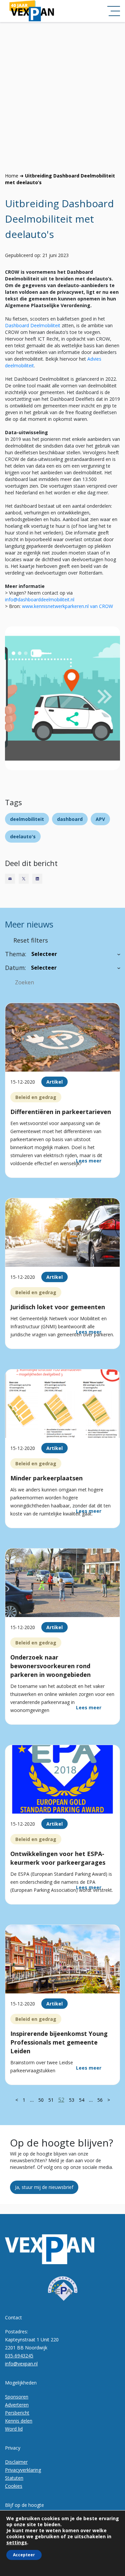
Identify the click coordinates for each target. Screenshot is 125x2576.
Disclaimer (16, 2462)
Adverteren (17, 2405)
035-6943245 (19, 2356)
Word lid (14, 2429)
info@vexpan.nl (21, 2364)
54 (82, 2100)
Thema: (16, 954)
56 (100, 2100)
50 (41, 2100)
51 (51, 2100)
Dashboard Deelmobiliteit (33, 325)
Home (12, 176)
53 (72, 2100)
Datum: (15, 968)
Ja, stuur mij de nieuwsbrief (44, 2187)
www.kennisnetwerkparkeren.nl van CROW (67, 606)
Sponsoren (17, 2397)
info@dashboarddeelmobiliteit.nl (40, 599)
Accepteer (24, 2555)
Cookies (14, 2486)
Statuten (14, 2478)
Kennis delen (19, 2421)
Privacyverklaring (23, 2470)
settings (17, 2543)
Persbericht (17, 2413)
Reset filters (31, 940)
